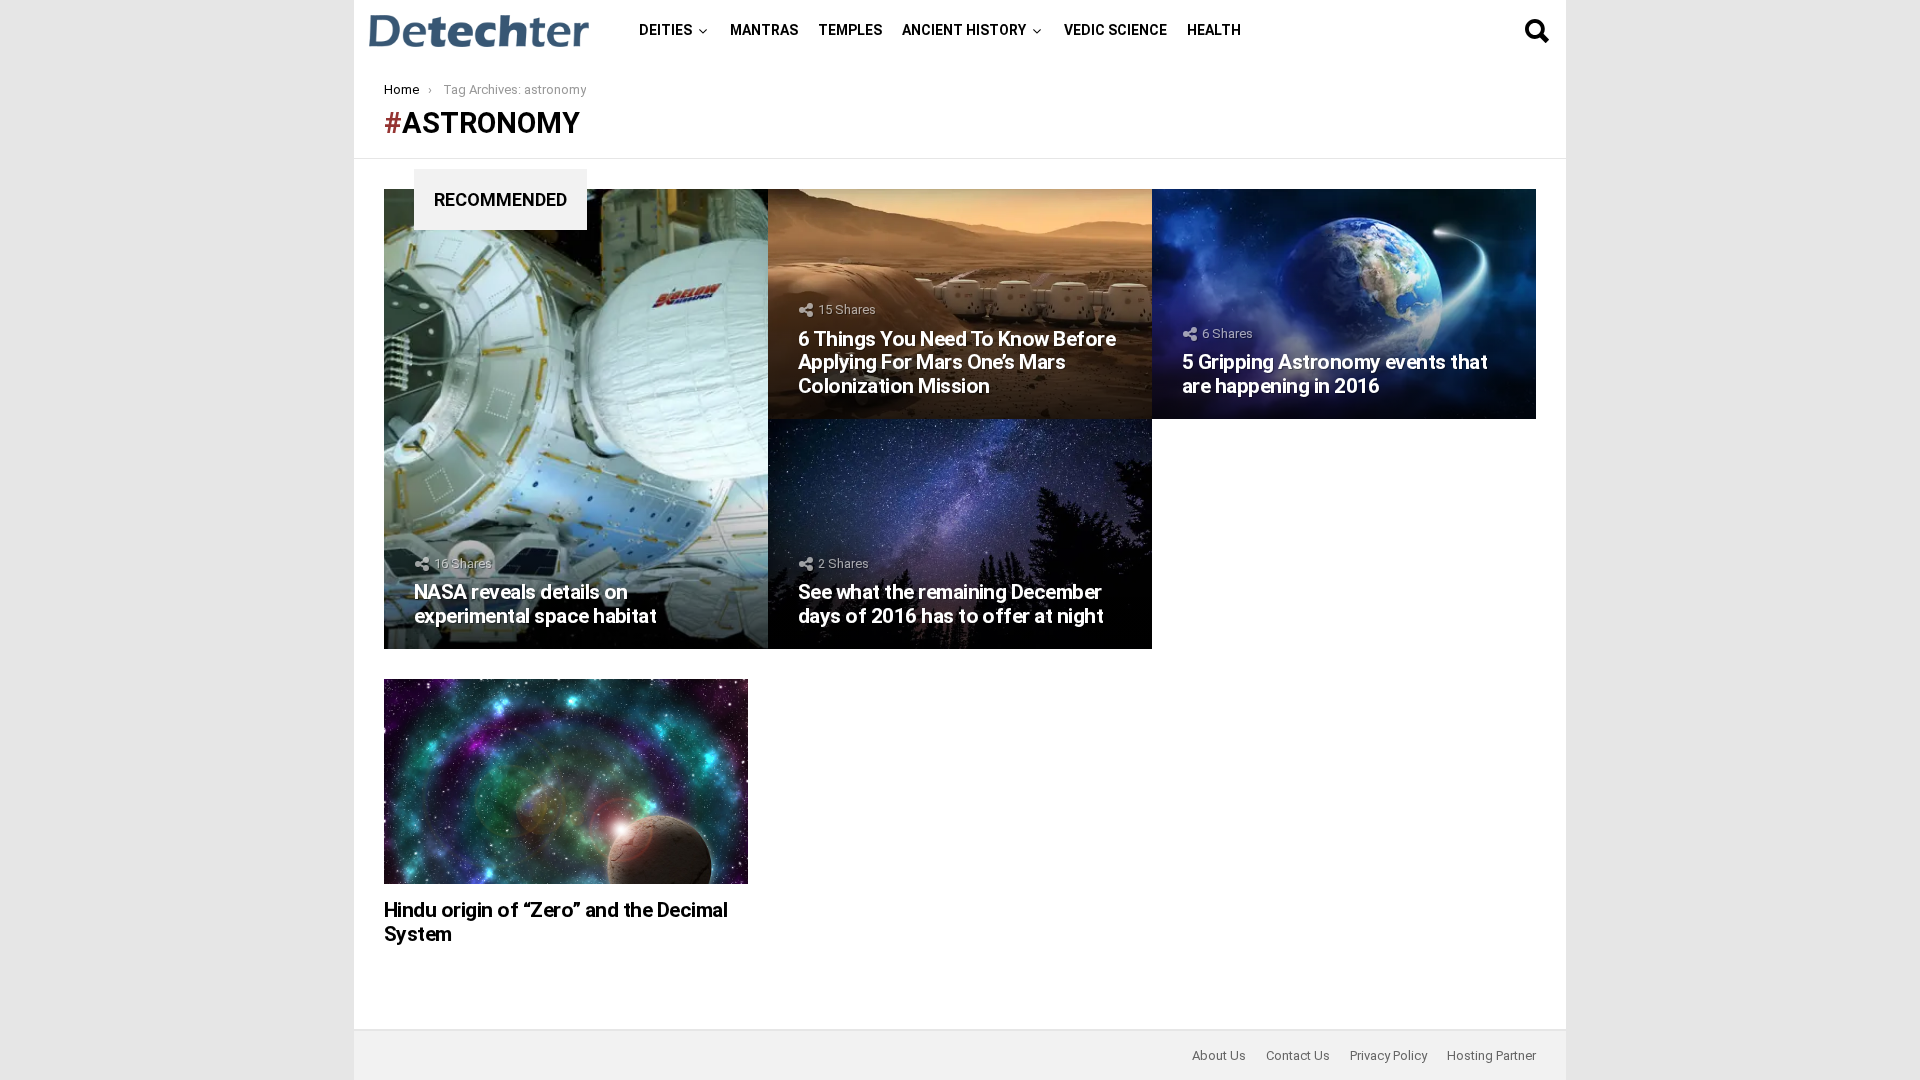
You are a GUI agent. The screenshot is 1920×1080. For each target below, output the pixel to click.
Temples (850, 30)
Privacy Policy (1388, 1055)
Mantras (764, 30)
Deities (665, 30)
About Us (1219, 1055)
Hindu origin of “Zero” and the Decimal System (555, 922)
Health (1214, 30)
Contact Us (1298, 1055)
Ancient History (964, 30)
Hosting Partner (1491, 1055)
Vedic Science (1115, 30)
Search (1536, 31)
